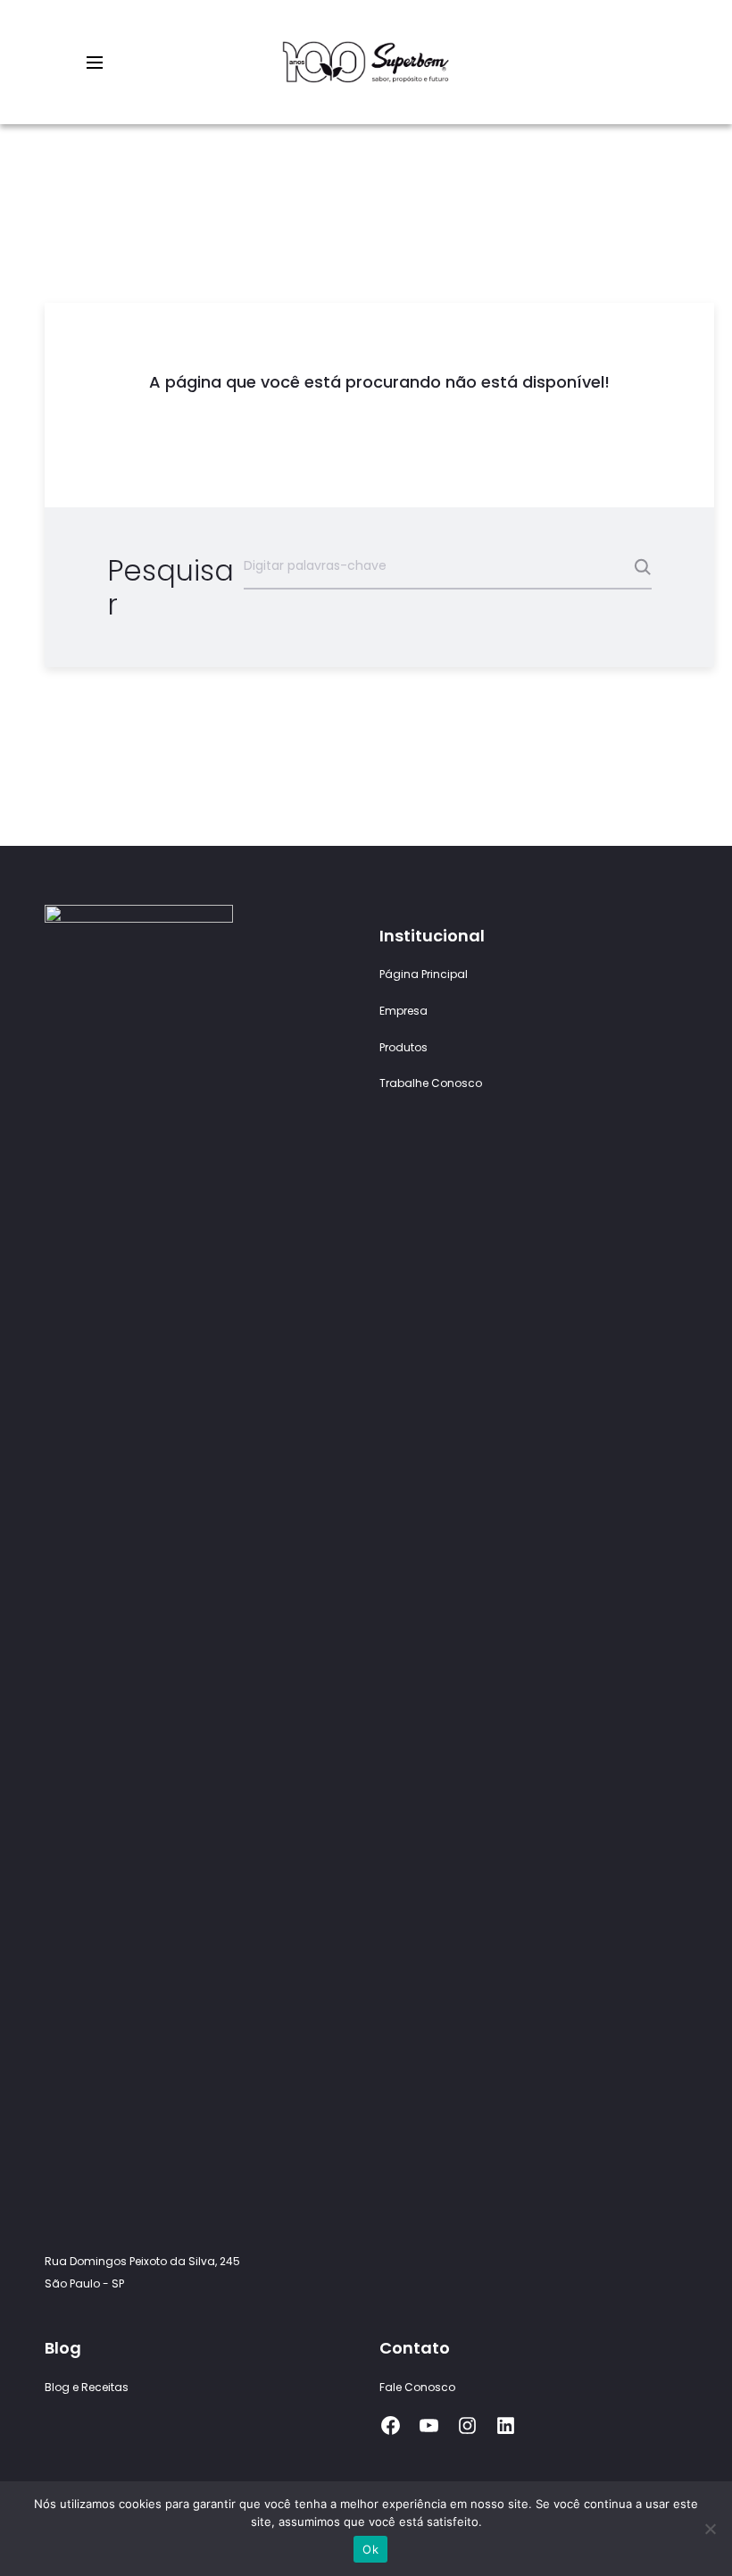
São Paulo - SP (84, 2283)
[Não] (710, 2529)
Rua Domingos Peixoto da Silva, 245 (142, 2261)
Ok (370, 2549)
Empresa (403, 1011)
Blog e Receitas (87, 2387)
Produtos (403, 1047)
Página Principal (424, 974)
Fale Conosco (417, 2387)
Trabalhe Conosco (431, 1083)
